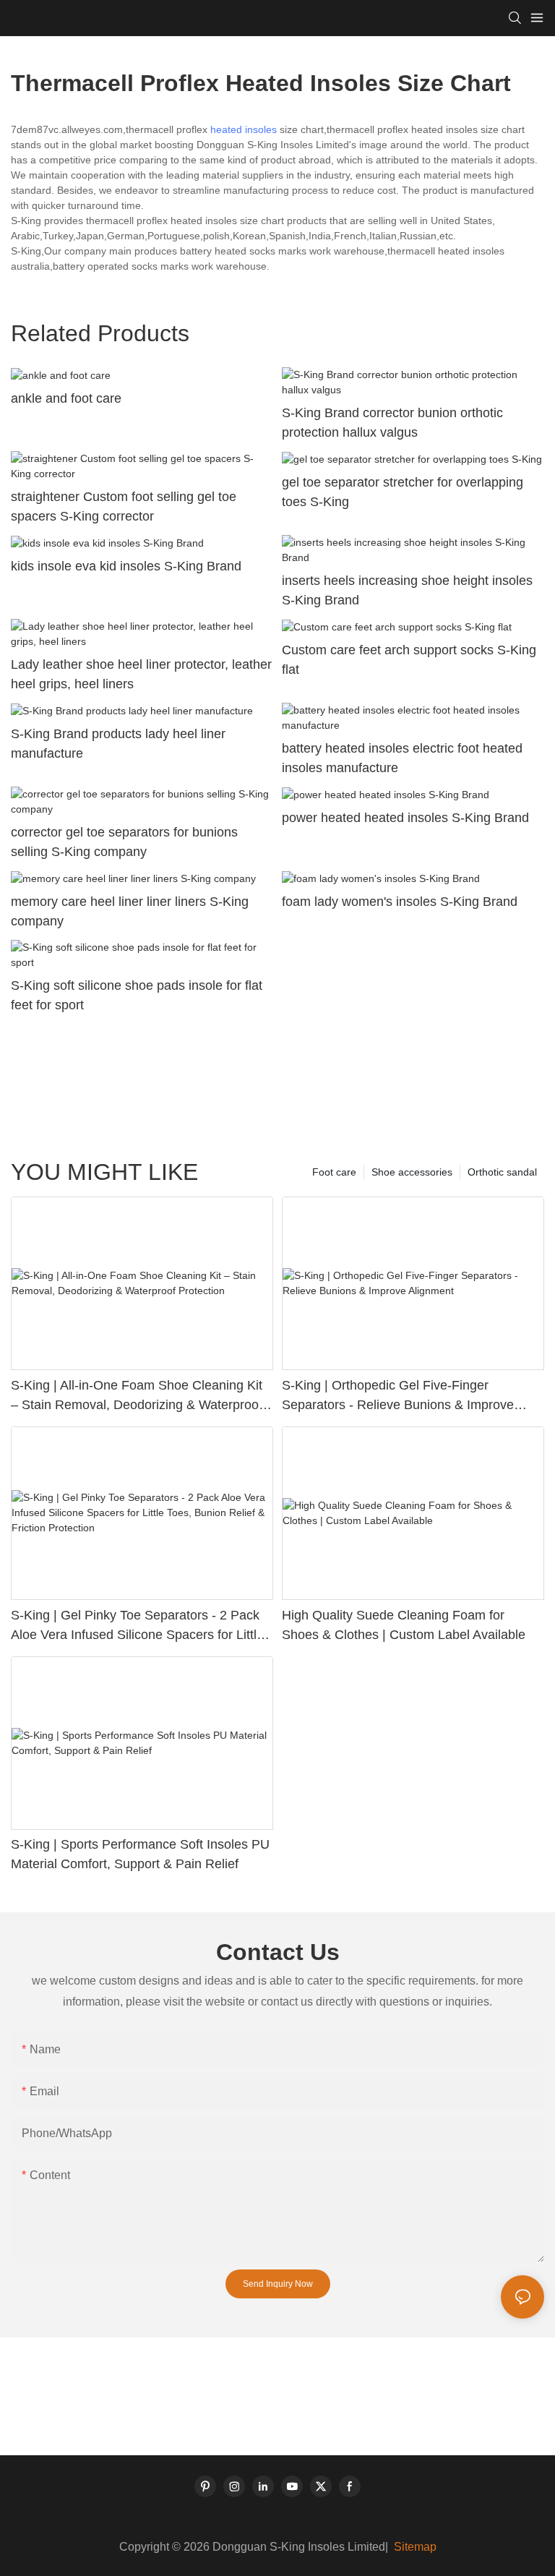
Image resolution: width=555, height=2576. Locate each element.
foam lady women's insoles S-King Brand (400, 902)
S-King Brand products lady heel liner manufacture (118, 744)
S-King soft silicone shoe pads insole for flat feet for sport (137, 995)
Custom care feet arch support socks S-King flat (409, 660)
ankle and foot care (66, 398)
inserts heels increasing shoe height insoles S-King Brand (407, 590)
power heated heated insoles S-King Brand (405, 818)
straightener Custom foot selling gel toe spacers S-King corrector (124, 506)
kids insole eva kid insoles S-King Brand (126, 566)
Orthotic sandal (502, 1172)
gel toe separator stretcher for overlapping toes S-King (403, 492)
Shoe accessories (412, 1172)
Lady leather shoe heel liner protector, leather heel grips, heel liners (141, 674)
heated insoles (244, 129)
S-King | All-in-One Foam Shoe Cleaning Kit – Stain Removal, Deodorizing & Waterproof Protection (137, 1396)
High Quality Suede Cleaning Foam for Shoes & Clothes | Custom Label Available (404, 1625)
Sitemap (414, 2547)
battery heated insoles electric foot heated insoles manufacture (402, 758)
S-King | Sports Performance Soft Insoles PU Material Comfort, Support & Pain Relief (140, 1854)
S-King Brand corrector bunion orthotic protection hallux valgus (392, 423)
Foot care (334, 1172)
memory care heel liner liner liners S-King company (130, 911)
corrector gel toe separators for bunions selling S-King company (124, 842)
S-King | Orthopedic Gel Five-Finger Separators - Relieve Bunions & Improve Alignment (398, 1396)
